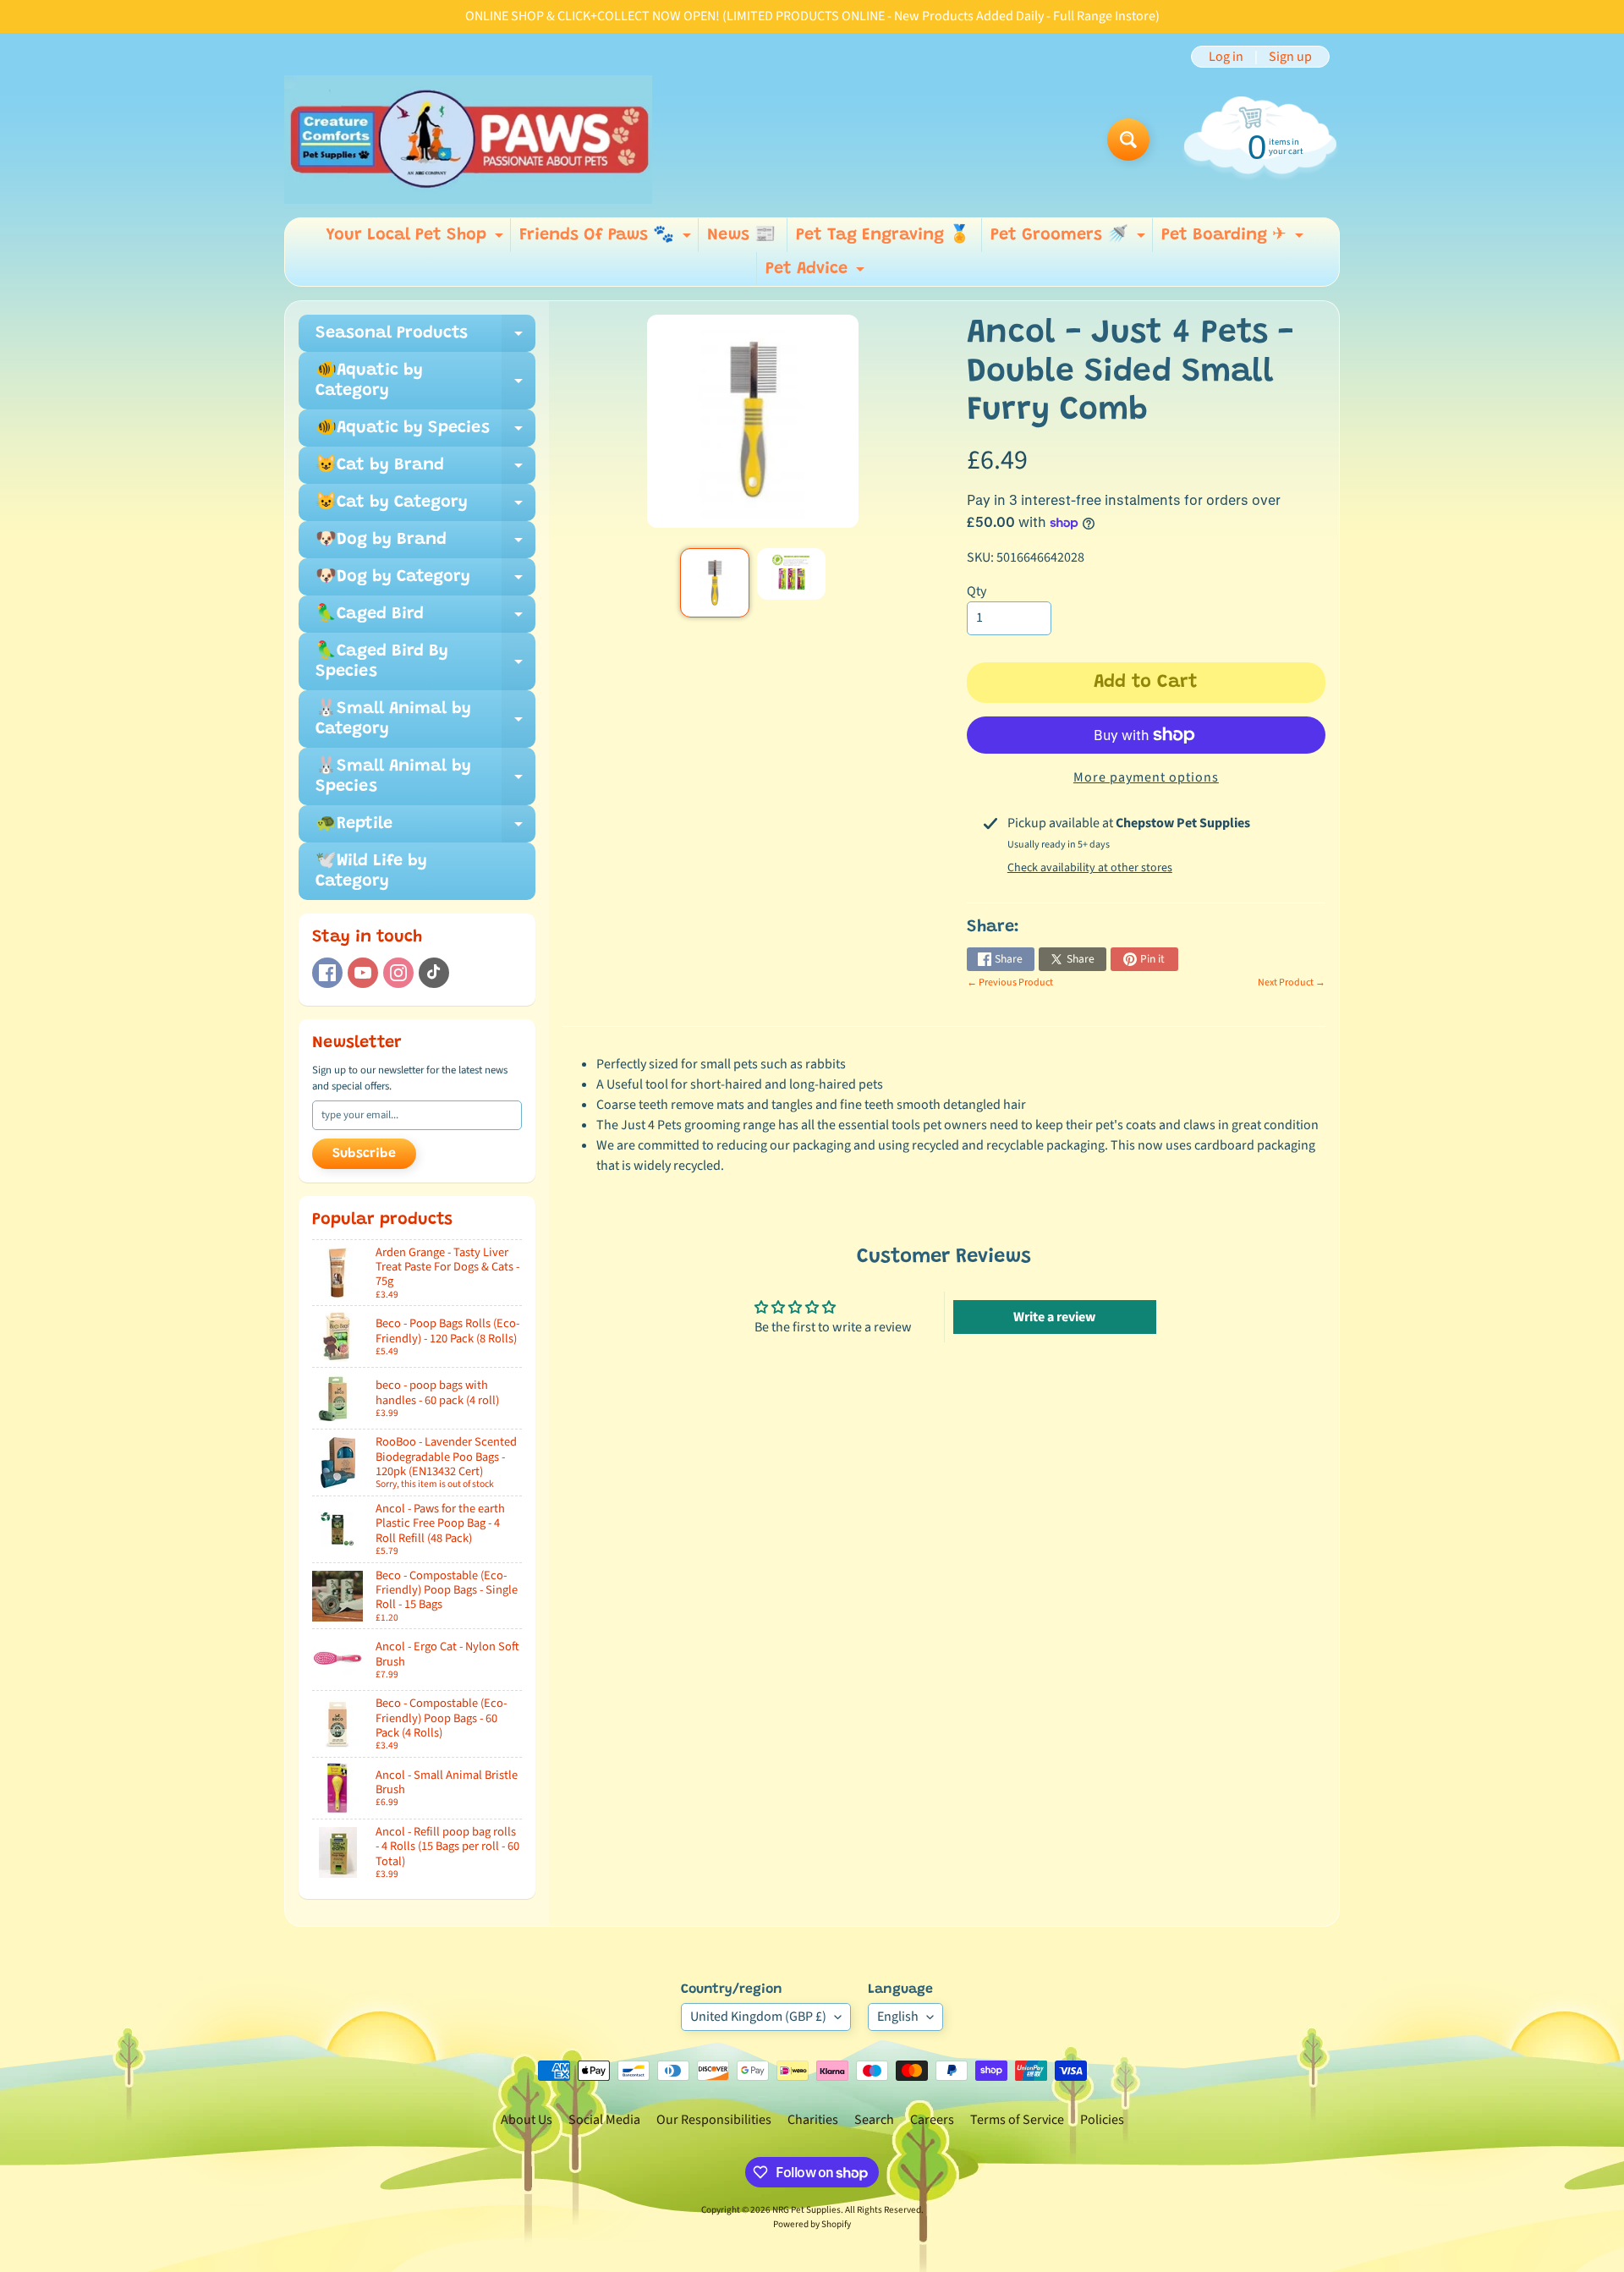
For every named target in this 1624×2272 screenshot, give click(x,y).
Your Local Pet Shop (417, 239)
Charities (813, 2120)
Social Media (604, 2120)
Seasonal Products (425, 338)
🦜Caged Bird (425, 619)
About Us (527, 2120)
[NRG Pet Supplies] (468, 140)
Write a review (1054, 1317)
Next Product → (1292, 982)
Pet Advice (817, 273)
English (898, 2017)
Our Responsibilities (714, 2120)
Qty (977, 591)
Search (874, 2120)
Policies (1102, 2120)
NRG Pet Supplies (807, 2210)
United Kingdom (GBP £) (758, 2017)
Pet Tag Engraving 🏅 (883, 235)
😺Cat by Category (425, 508)
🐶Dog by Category (425, 582)
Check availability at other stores (1090, 868)
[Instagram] (398, 973)
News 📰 (741, 235)
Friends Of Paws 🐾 (607, 239)
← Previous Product (1010, 982)
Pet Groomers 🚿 (1070, 239)
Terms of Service (1017, 2120)
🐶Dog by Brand (425, 545)
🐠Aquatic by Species (425, 433)
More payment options (1146, 777)
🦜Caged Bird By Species (425, 662)
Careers (932, 2120)
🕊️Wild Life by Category (371, 871)
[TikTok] (434, 973)
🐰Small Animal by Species (425, 777)
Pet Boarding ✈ (1234, 239)
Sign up (1290, 57)
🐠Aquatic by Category (425, 381)
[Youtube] (363, 973)
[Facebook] (327, 973)
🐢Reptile (425, 829)
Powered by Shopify (812, 2224)
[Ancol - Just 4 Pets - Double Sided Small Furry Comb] (714, 582)
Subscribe (364, 1154)
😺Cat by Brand (425, 470)
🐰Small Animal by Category (425, 720)
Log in (1226, 57)
